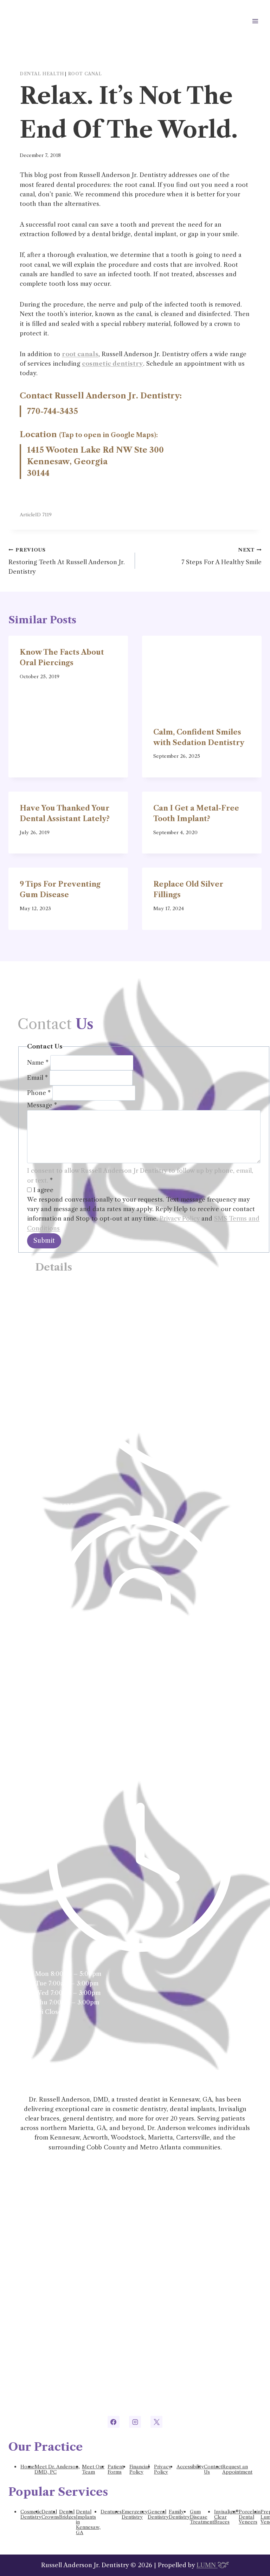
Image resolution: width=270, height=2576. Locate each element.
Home (27, 2467)
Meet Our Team (93, 2469)
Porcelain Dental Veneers (250, 2517)
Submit (44, 1241)
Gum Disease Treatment (202, 2517)
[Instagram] (135, 2422)
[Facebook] (114, 2422)
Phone (39, 1093)
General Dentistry (158, 2514)
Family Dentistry (179, 2514)
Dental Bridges (67, 2514)
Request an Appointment (237, 2469)
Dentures (111, 2512)
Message (42, 1105)
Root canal (85, 74)
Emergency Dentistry (135, 2514)
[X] (156, 2422)
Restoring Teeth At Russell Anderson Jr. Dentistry (67, 561)
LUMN (207, 2565)
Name (38, 1063)
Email (37, 1078)
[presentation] (202, 676)
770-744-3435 (53, 411)
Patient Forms (116, 2469)
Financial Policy (139, 2469)
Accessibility (190, 2467)
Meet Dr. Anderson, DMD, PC (57, 2469)
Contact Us (213, 2469)
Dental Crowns (50, 2514)
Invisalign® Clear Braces (226, 2517)
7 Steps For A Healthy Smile (221, 556)
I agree (43, 1190)
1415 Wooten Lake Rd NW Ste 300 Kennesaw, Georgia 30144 (95, 462)
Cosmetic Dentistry (31, 2514)
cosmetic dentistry (112, 364)
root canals (80, 354)
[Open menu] (255, 21)
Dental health (42, 74)
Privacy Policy (180, 1218)
